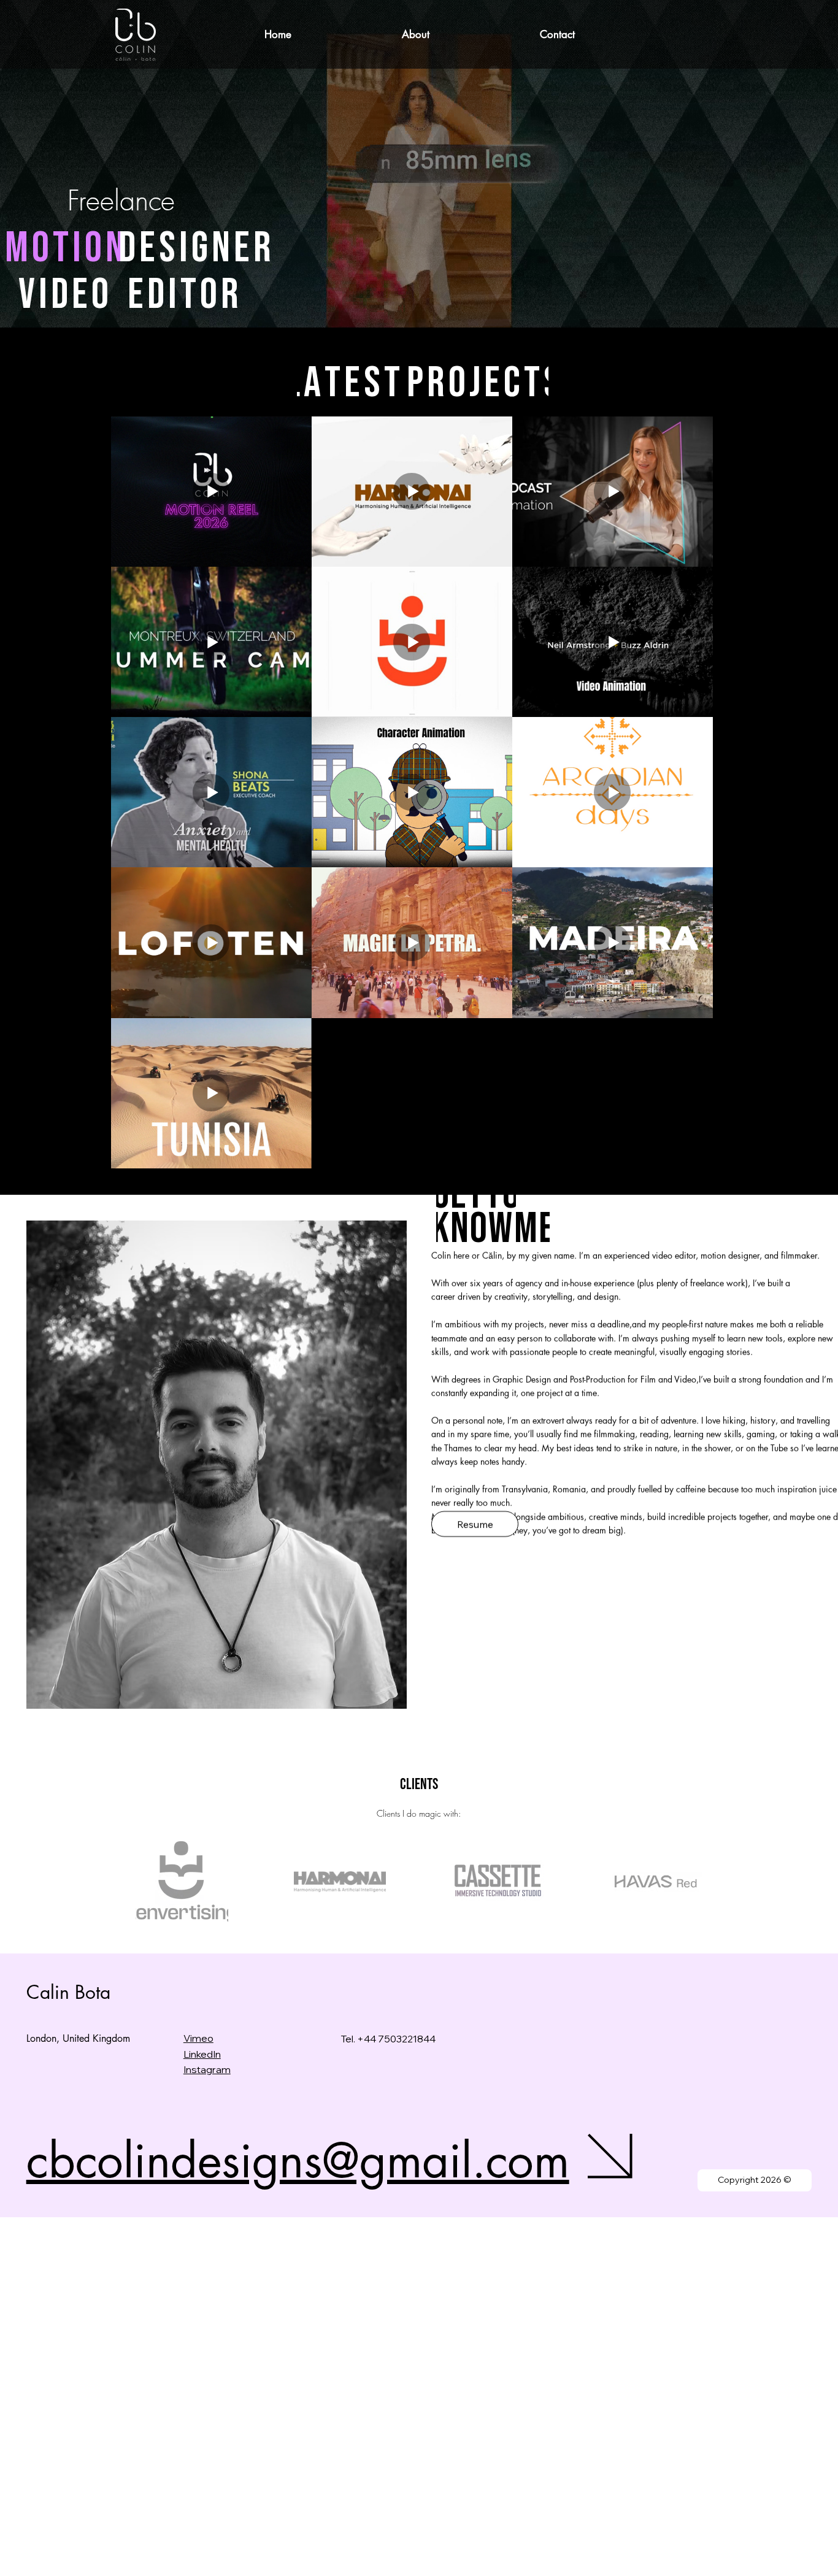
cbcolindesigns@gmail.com (298, 2160)
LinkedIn (202, 2054)
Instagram (207, 2069)
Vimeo (198, 2038)
